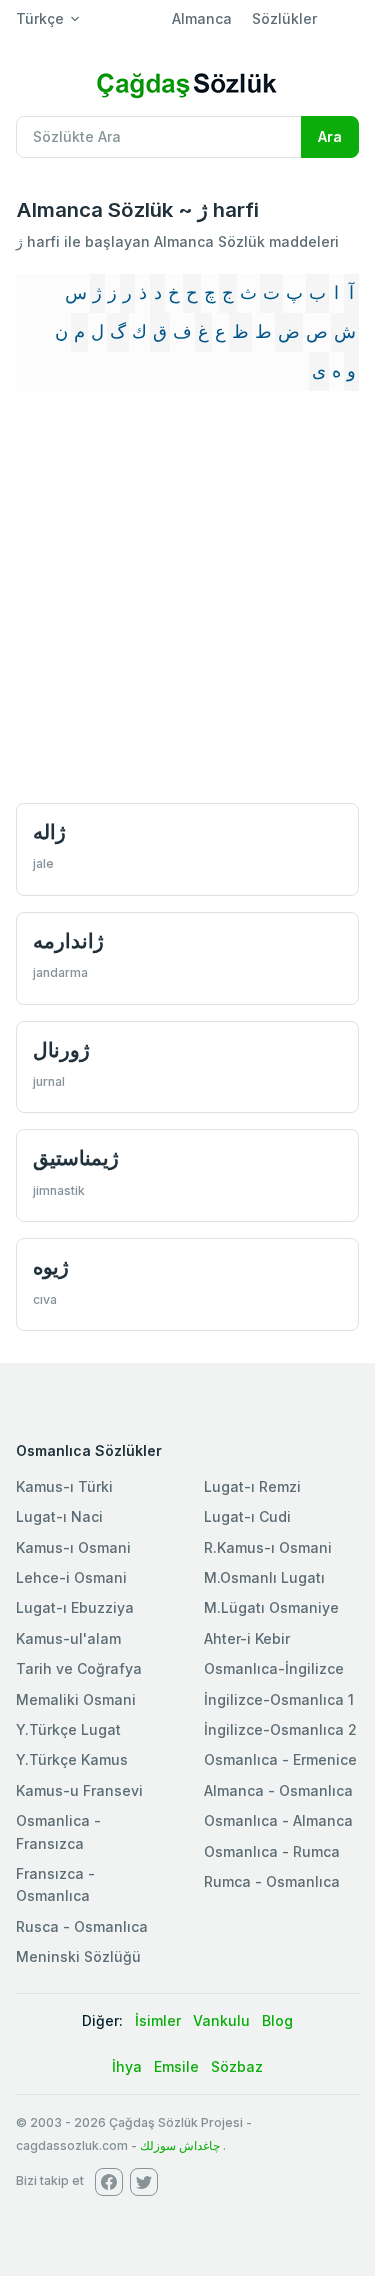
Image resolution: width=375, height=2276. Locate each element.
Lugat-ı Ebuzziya (75, 1607)
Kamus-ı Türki (64, 1486)
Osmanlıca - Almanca (278, 1820)
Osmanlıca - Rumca (272, 1851)
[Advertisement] (187, 599)
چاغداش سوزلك (180, 2145)
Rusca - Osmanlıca (82, 1926)
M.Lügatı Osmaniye (271, 1607)
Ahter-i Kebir (247, 1638)
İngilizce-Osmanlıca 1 (279, 1699)
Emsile (176, 2066)
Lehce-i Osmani (71, 1577)
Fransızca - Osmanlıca (55, 1884)
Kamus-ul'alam (68, 1638)
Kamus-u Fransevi (79, 1790)
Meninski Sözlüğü (78, 1956)
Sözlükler (284, 18)
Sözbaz (237, 2066)
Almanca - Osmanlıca (278, 1790)
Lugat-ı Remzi (252, 1486)
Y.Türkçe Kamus (72, 1759)
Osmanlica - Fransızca (58, 1831)
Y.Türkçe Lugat (68, 1729)
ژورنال (61, 1049)
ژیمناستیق (76, 1157)
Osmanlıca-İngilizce (274, 1668)
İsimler (158, 2020)
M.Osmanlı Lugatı (264, 1577)
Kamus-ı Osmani (73, 1547)
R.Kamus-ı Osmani (268, 1547)
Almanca (202, 18)
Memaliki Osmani (76, 1699)
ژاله (49, 831)
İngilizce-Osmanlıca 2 (280, 1729)
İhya (127, 2066)
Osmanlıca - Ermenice (280, 1759)
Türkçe (40, 18)
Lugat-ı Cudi (247, 1516)
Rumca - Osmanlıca (272, 1881)
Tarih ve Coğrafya (79, 1668)
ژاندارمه (68, 940)
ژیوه (51, 1266)
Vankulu (221, 2020)
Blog (277, 2020)
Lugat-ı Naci (59, 1516)
